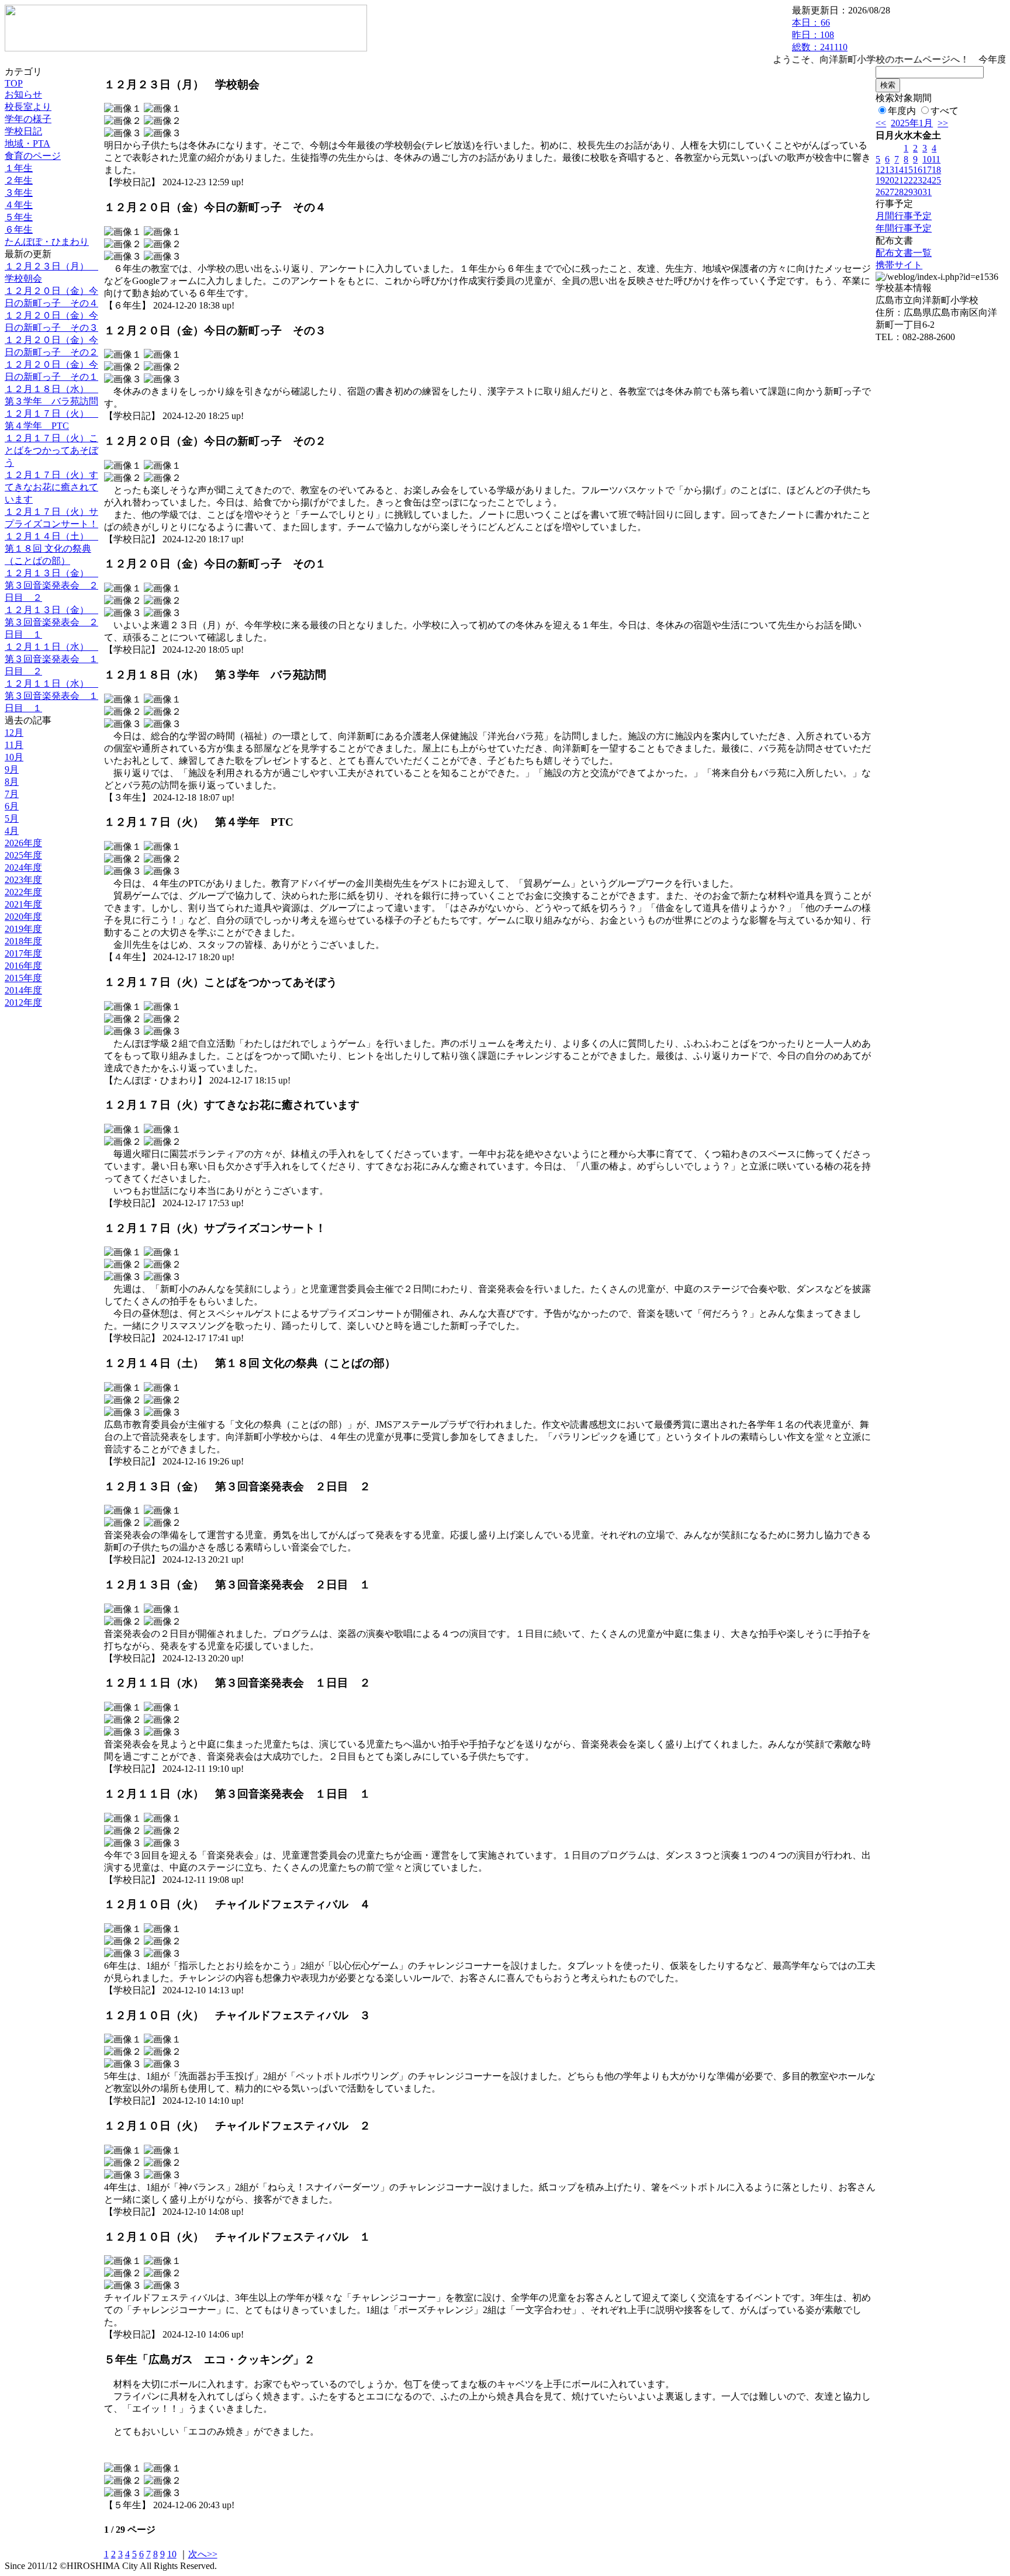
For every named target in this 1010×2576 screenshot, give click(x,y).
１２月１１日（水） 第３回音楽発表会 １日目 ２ (51, 659)
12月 (14, 733)
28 (899, 192)
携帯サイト (899, 265)
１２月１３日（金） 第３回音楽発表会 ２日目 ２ (51, 585)
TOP (14, 83)
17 (927, 170)
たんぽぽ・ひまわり (47, 242)
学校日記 (23, 131)
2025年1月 (912, 123)
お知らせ (23, 94)
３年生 (19, 193)
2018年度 (23, 941)
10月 (14, 757)
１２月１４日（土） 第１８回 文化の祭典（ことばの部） (51, 548)
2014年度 (23, 990)
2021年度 (23, 904)
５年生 (19, 217)
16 (918, 170)
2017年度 (23, 953)
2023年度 (23, 880)
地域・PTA (27, 143)
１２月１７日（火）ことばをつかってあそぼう (51, 450)
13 (890, 170)
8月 (12, 782)
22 (908, 180)
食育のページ (33, 156)
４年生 (19, 205)
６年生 (19, 229)
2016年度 (23, 966)
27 (890, 192)
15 (908, 170)
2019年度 (23, 929)
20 (890, 180)
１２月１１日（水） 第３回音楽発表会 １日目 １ (51, 696)
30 (918, 192)
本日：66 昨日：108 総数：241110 (820, 35)
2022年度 (23, 892)
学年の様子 (28, 119)
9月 (12, 769)
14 (899, 170)
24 (927, 180)
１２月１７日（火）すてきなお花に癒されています (51, 487)
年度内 (902, 111)
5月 (12, 818)
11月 (14, 745)
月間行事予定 (904, 216)
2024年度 (23, 868)
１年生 (19, 168)
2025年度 (23, 855)
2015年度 (23, 978)
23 (918, 180)
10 (172, 2554)
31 (927, 192)
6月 (12, 806)
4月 (12, 831)
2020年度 (23, 917)
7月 (12, 794)
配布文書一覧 (904, 253)
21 (899, 180)
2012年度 (23, 1003)
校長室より (28, 107)
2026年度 (23, 843)
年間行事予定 (904, 228)
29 (908, 192)
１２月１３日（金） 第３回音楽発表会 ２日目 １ (51, 622)
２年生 (19, 180)
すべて (945, 111)
